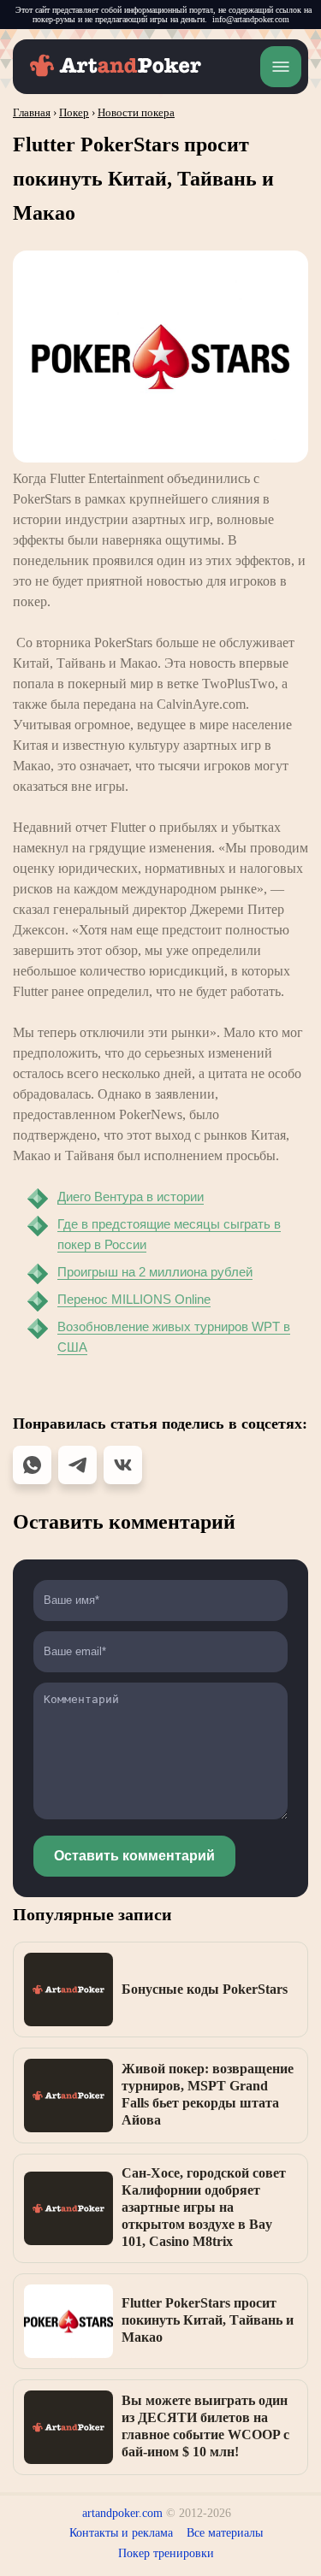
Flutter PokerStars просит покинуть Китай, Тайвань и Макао (208, 2320)
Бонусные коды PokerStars (205, 1989)
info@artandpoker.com (251, 19)
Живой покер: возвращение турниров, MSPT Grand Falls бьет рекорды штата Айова (208, 2094)
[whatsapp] (32, 1465)
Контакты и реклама (121, 2533)
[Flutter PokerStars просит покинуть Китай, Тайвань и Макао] (68, 2321)
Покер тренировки (166, 2553)
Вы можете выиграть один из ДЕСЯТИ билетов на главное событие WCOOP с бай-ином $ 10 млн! (205, 2426)
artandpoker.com (122, 2513)
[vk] (123, 1465)
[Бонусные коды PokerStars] (68, 1989)
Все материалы (225, 2533)
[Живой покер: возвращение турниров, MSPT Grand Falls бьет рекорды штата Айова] (68, 2096)
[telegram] (77, 1465)
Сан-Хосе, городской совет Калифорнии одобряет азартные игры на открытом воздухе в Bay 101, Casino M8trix (204, 2207)
